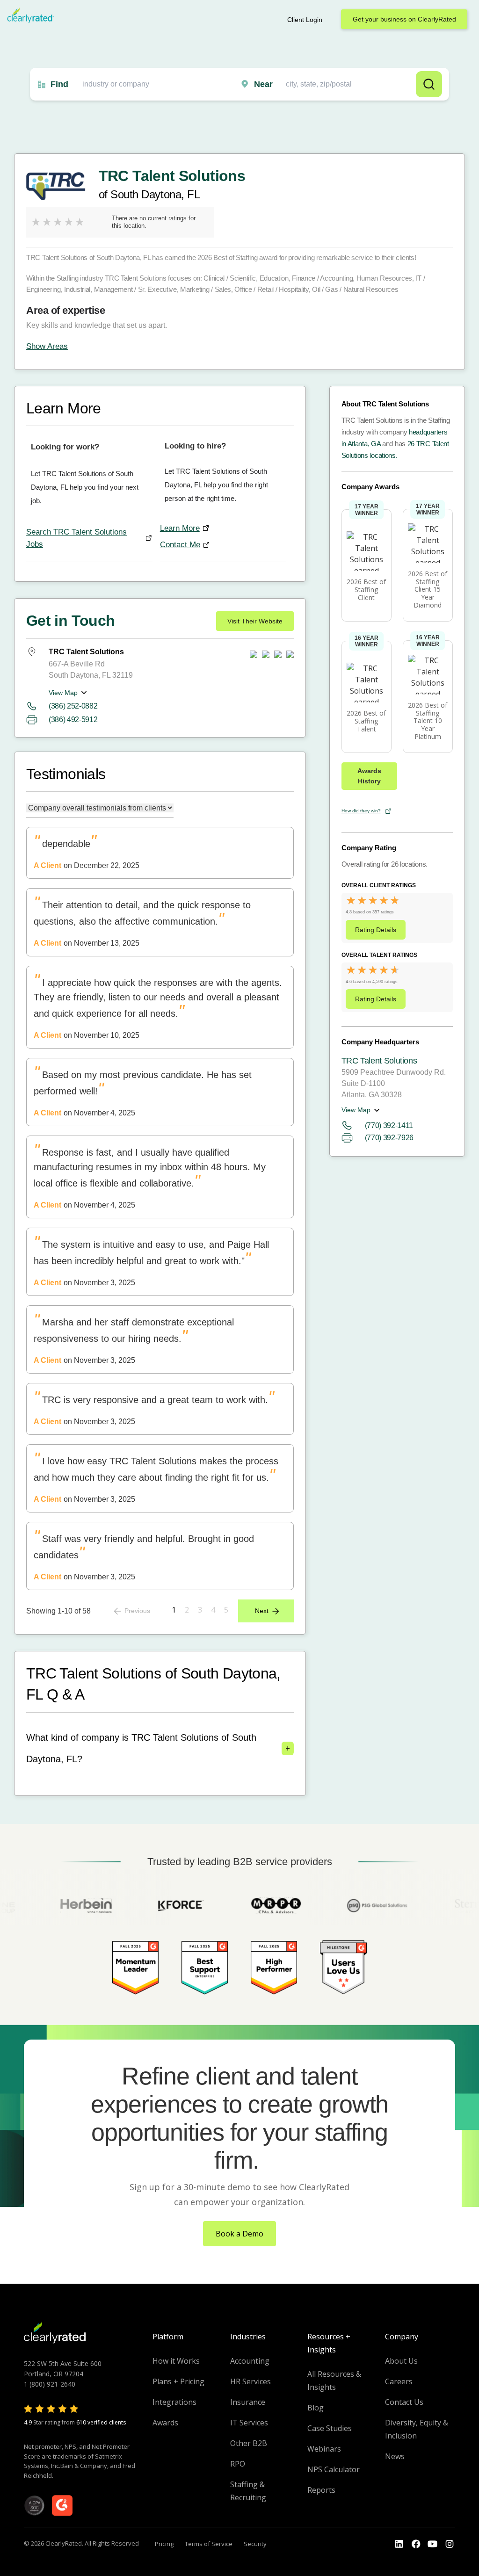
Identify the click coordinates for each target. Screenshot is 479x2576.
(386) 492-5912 (73, 720)
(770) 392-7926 (389, 1138)
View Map (63, 693)
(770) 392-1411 (389, 1125)
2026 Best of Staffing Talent (366, 721)
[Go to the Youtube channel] (433, 2544)
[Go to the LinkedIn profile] (399, 2544)
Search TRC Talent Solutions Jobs (76, 538)
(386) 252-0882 (73, 706)
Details (376, 930)
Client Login (305, 20)
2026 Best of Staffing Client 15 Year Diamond (428, 589)
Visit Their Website (255, 621)
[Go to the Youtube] (416, 2544)
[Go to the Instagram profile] (450, 2544)
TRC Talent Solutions (379, 1061)
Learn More (180, 528)
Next (262, 1611)
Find (59, 84)
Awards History (369, 776)
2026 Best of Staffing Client (366, 590)
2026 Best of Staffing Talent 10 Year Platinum (428, 721)
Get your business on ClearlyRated (404, 19)
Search (429, 84)
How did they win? (361, 811)
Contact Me (180, 545)
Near (263, 84)
